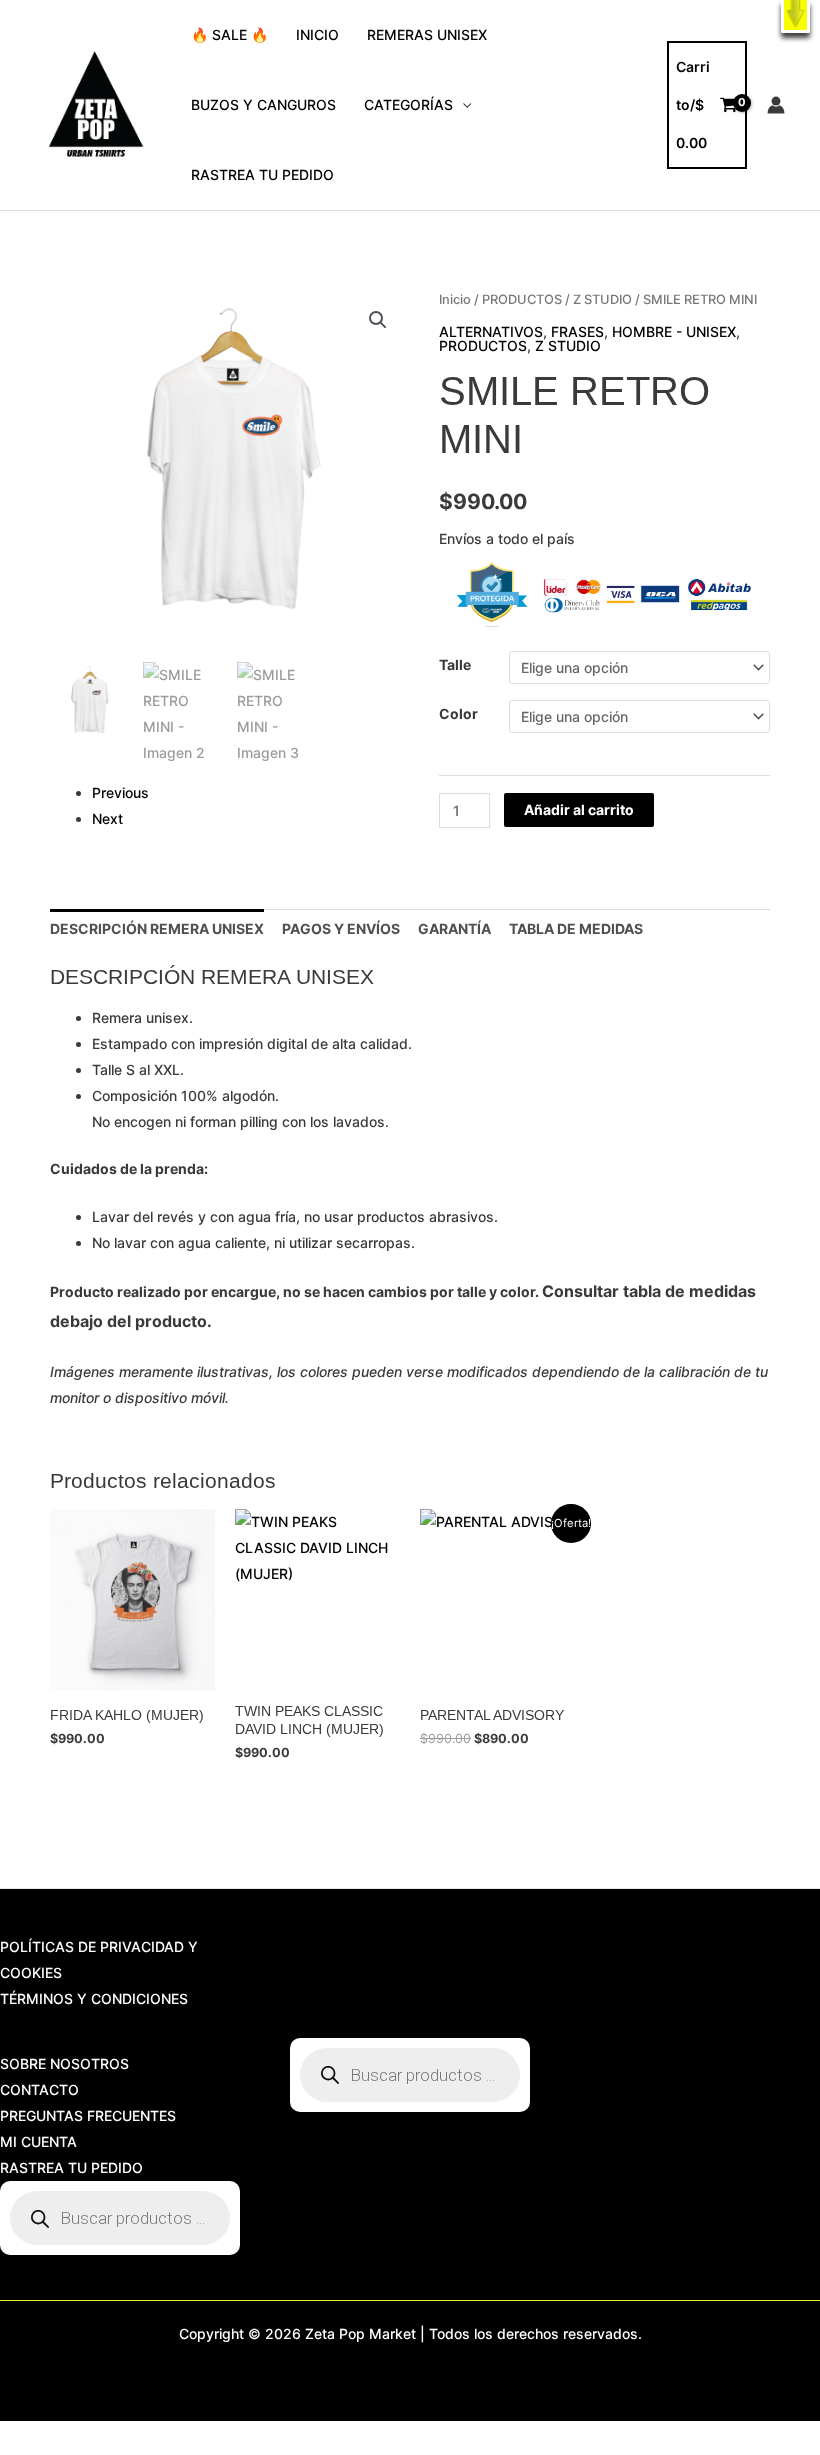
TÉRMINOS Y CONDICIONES (94, 1998)
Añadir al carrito (579, 809)
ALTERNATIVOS (491, 331)
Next (107, 818)
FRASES (577, 331)
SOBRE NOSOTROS (64, 2063)
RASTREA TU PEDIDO (262, 174)
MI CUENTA (38, 2141)
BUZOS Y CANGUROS (263, 104)
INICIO (317, 34)
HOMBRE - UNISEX (674, 331)
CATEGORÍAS (408, 104)
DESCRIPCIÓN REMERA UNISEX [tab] (157, 928)
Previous (120, 792)
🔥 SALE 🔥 (229, 34)
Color (458, 713)
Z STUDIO (602, 299)
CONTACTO (39, 2089)
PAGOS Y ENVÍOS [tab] (341, 928)
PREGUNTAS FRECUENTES (88, 2115)
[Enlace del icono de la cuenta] (776, 105)
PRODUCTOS (522, 299)
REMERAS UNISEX (427, 34)
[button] (795, 16)
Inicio (455, 299)
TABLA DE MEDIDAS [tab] (576, 928)
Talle (455, 664)
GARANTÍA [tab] (454, 928)
